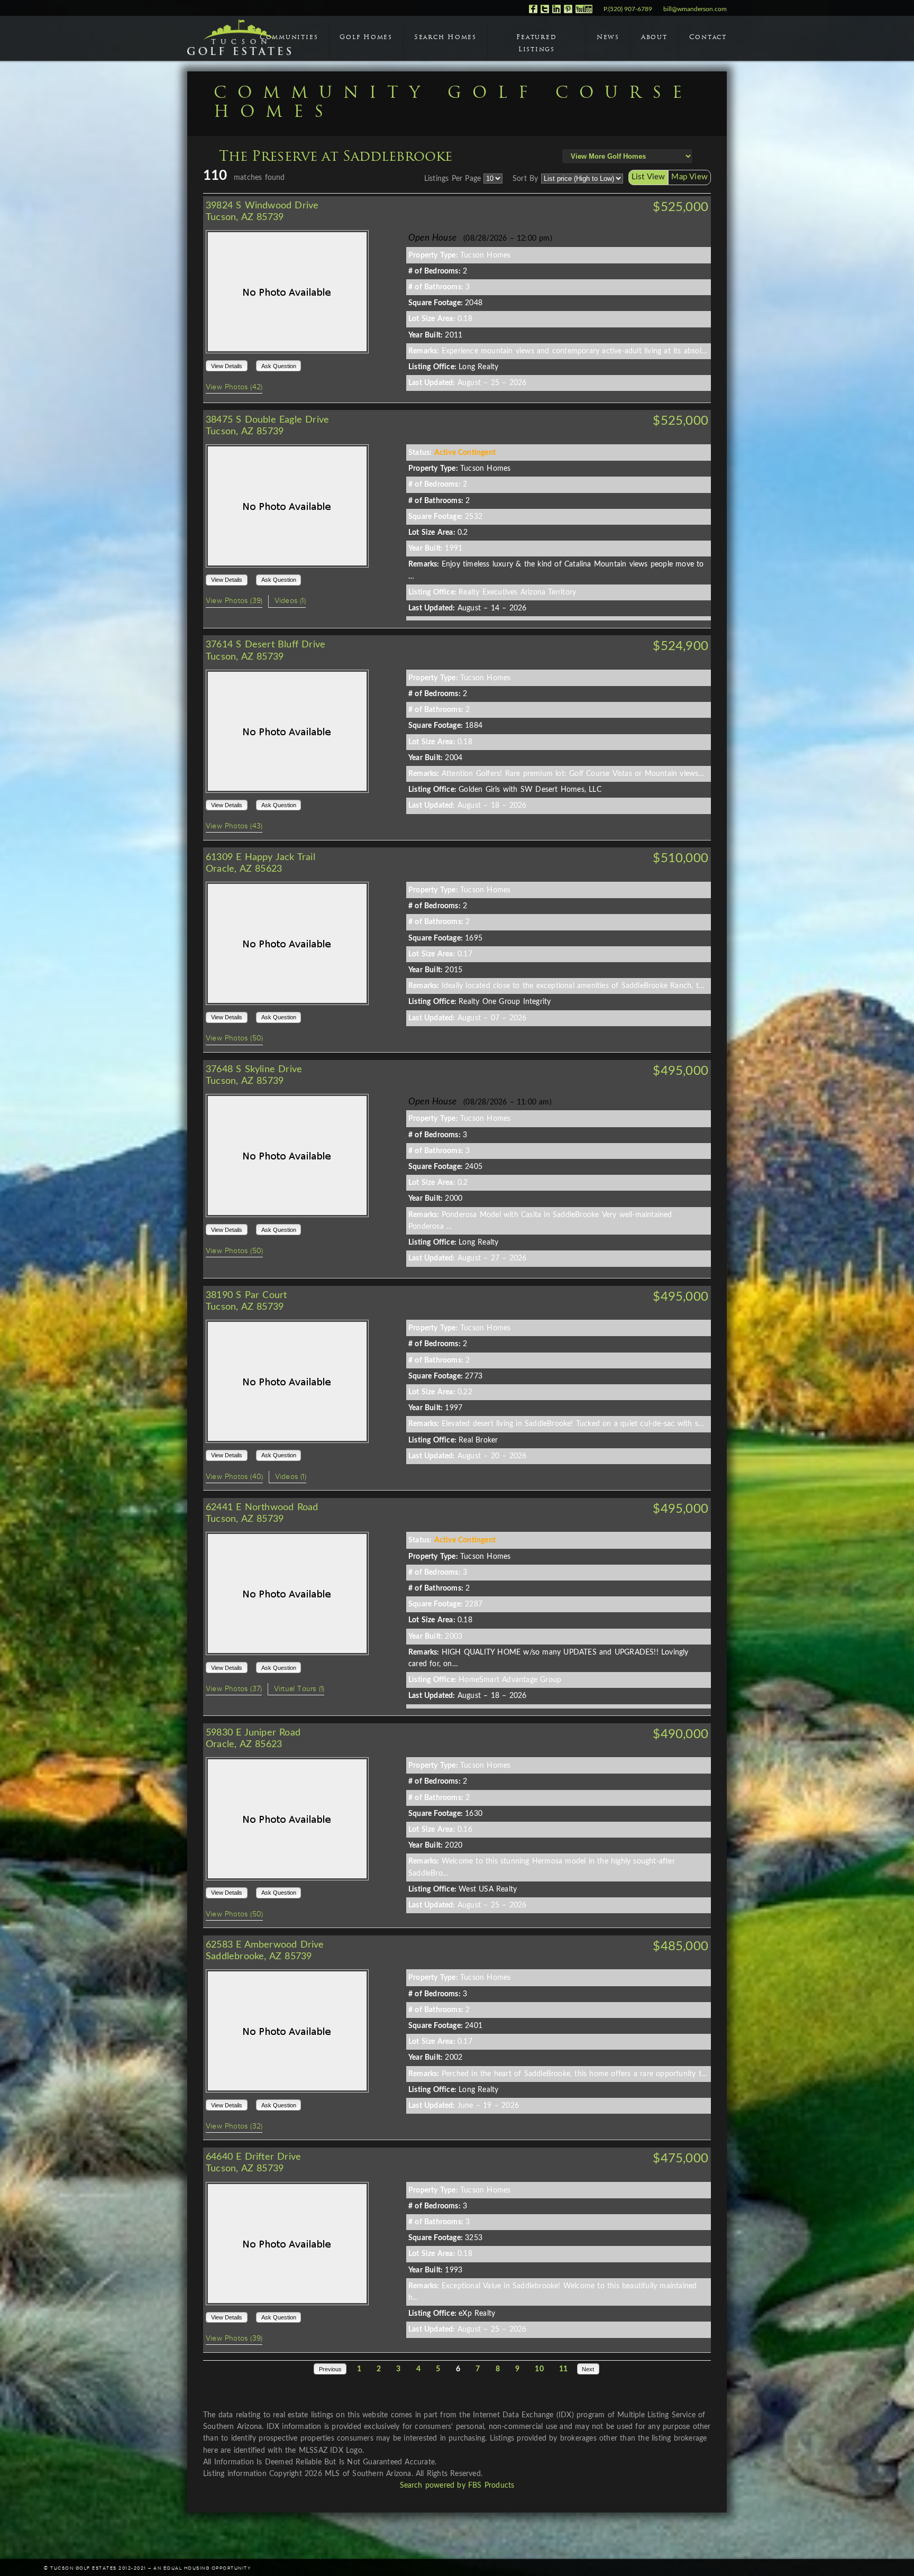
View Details (227, 366)
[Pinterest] (568, 11)
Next (588, 2369)
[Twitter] (545, 11)
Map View (689, 177)
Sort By (525, 179)
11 (563, 2369)
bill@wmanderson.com (695, 9)
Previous (330, 2369)
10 (539, 2369)
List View (648, 177)
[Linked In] (556, 11)
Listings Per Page (453, 179)
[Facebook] (533, 11)
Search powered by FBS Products (457, 2486)
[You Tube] (584, 11)
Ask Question (279, 366)
